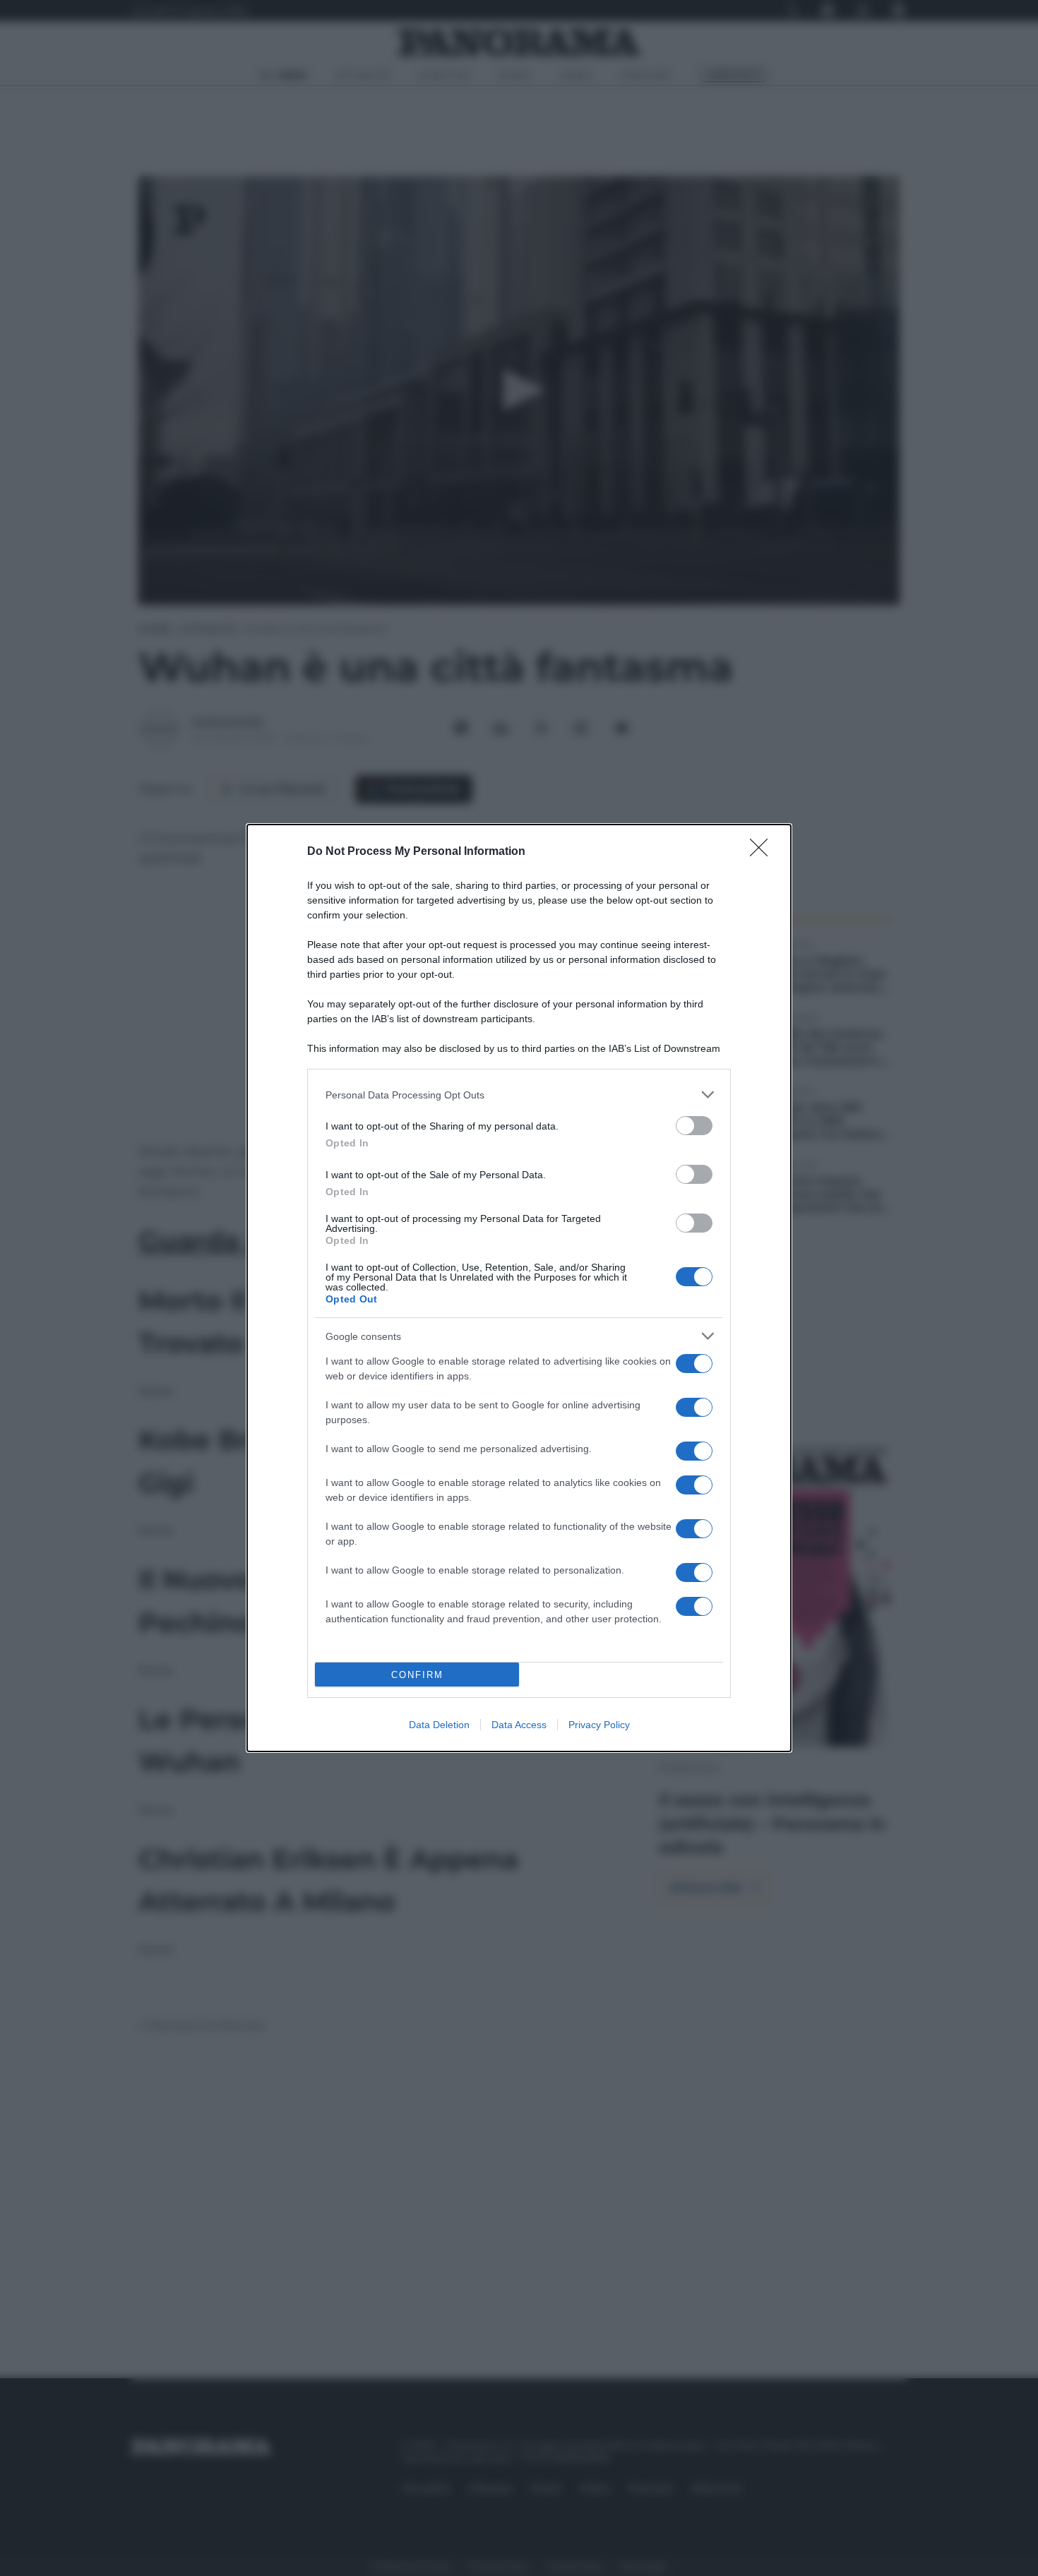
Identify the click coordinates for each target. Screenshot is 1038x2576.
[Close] (763, 852)
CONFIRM (417, 1675)
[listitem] (519, 1095)
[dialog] (519, 1288)
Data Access (519, 1725)
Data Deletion (439, 1725)
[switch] (694, 1126)
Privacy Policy (599, 1725)
